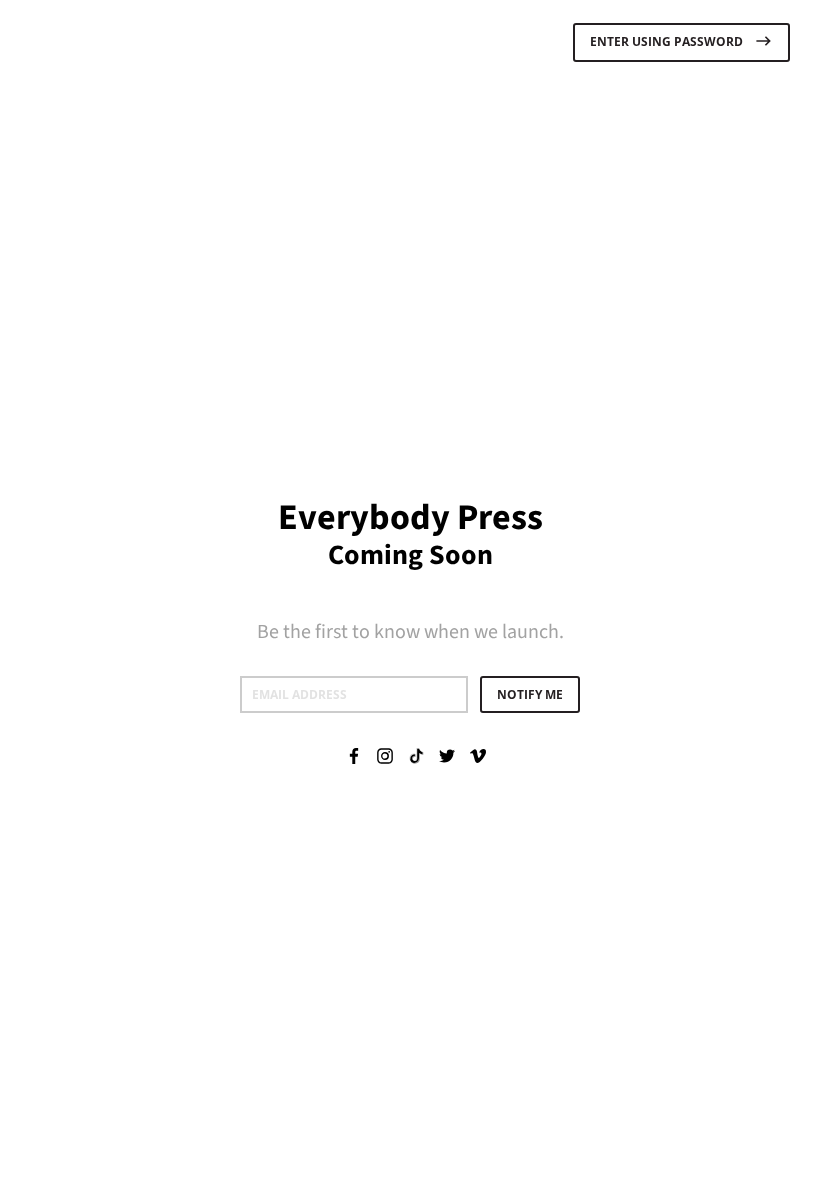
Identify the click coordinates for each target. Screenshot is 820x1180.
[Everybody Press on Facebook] (354, 755)
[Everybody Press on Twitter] (447, 755)
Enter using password (668, 42)
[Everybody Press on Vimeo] (478, 755)
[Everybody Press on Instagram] (385, 755)
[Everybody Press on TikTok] (416, 755)
